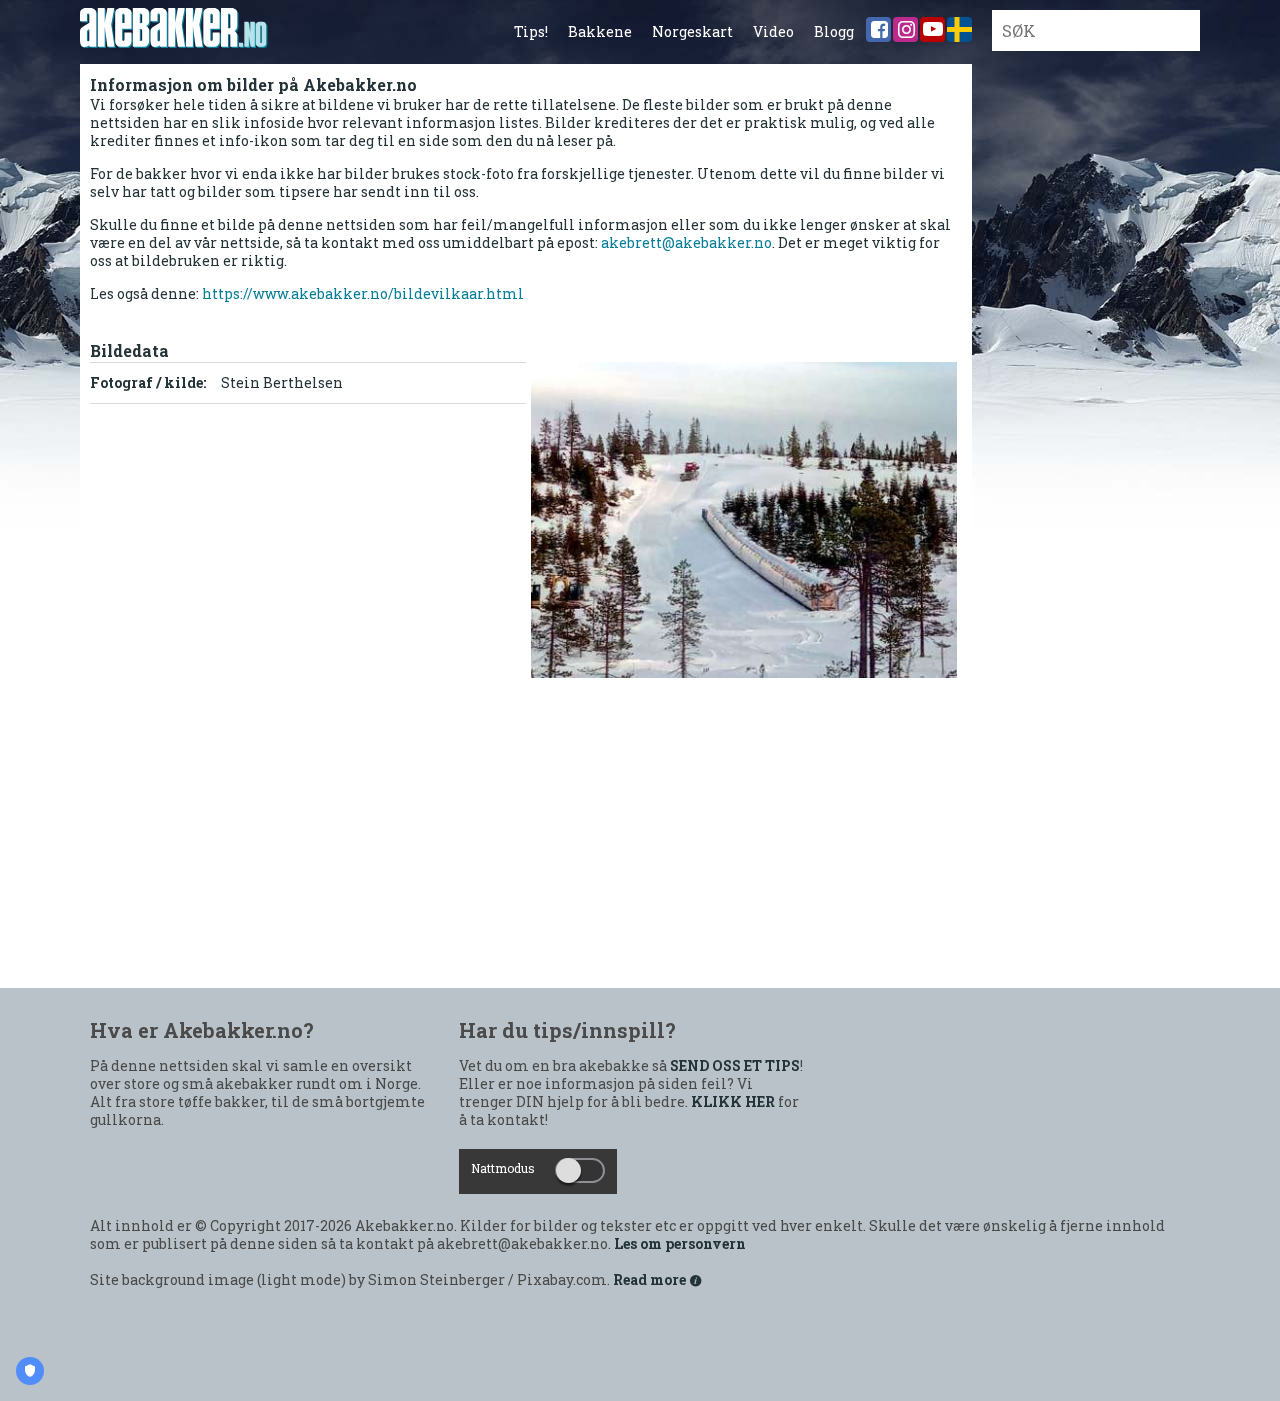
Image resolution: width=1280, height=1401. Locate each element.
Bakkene (600, 31)
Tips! (531, 31)
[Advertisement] (526, 838)
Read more (651, 1280)
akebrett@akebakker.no (686, 242)
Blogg (834, 31)
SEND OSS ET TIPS (735, 1066)
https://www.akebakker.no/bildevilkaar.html (363, 293)
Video (773, 31)
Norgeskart (692, 31)
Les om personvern (680, 1244)
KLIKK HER (733, 1102)
